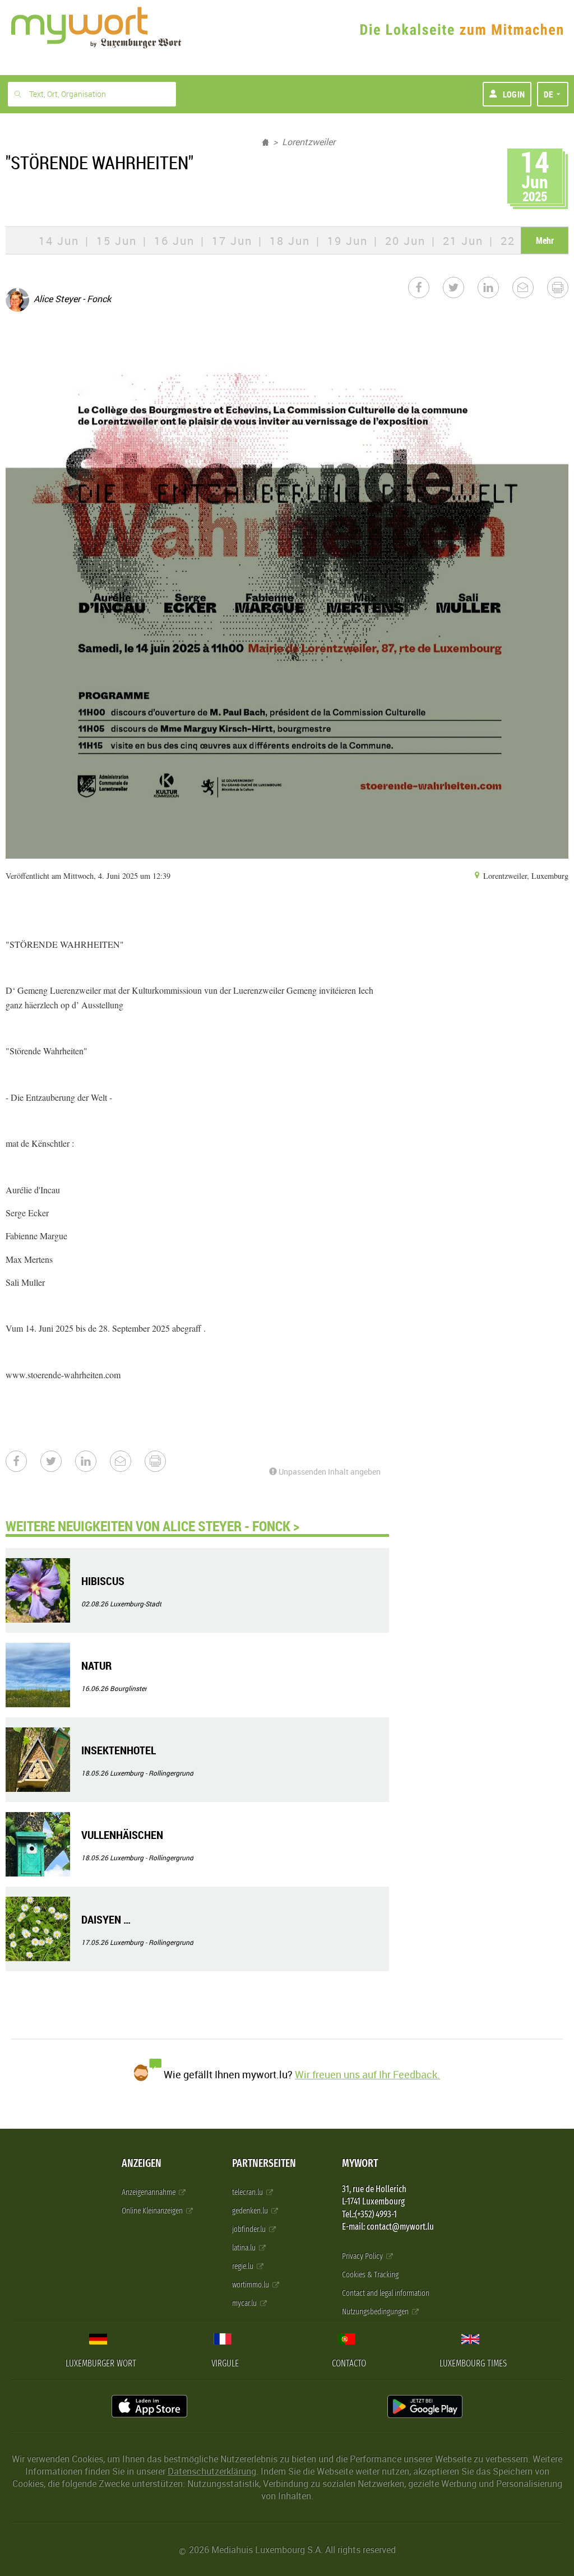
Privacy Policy (363, 2256)
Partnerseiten (264, 2163)
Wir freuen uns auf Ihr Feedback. (367, 2074)
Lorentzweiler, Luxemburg (525, 876)
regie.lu (244, 2266)
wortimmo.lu (251, 2285)
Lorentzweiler (309, 142)
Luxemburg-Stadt (136, 1604)
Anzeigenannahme (149, 2192)
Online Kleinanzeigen (153, 2211)
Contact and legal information (386, 2293)
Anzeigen (142, 2163)
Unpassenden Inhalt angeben (329, 1472)
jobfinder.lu (250, 2229)
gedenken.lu (251, 2211)
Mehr (545, 240)
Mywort (360, 2163)
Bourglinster (128, 1688)
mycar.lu (245, 2303)
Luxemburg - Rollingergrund (152, 1773)
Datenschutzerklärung (212, 2471)
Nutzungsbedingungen (376, 2312)
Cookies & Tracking (370, 2275)
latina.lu (245, 2248)
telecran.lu (248, 2192)
